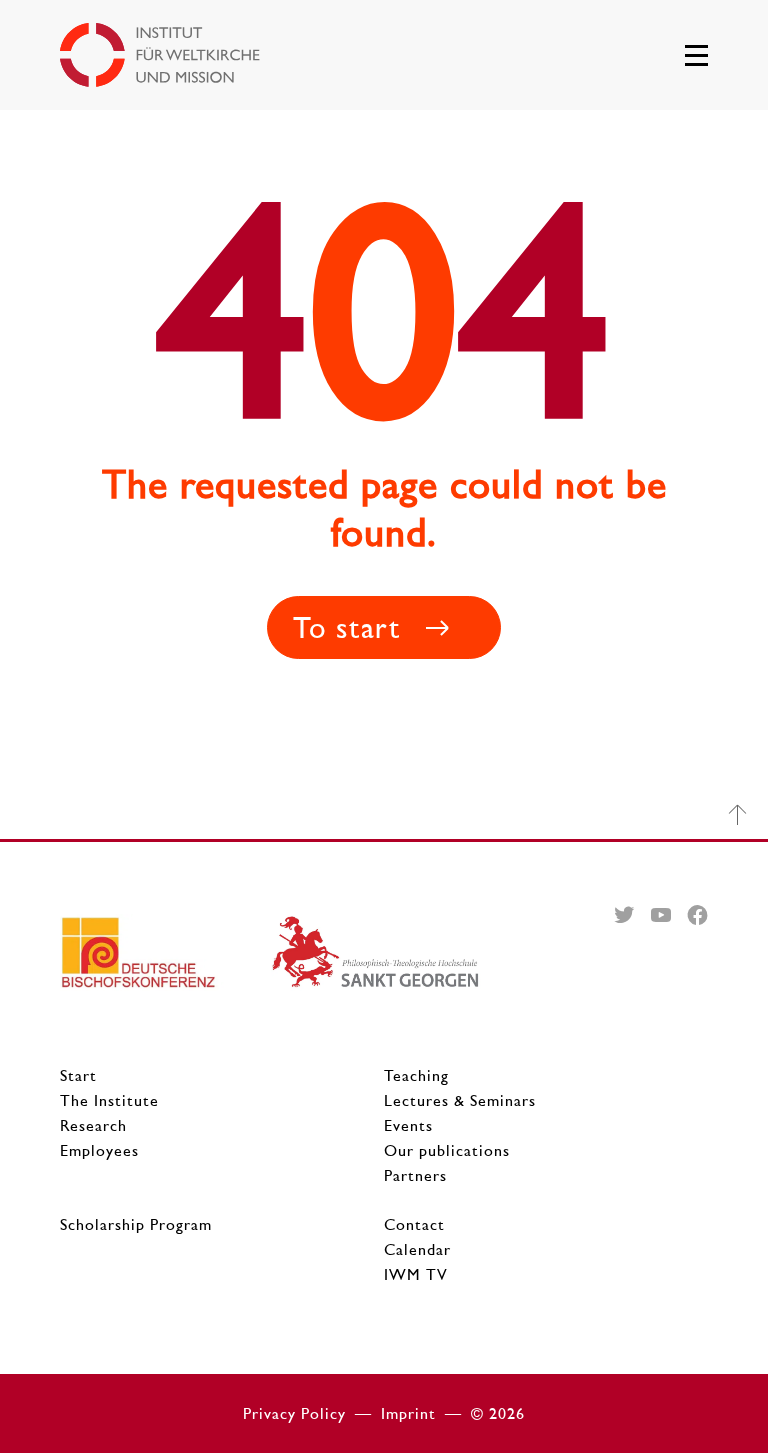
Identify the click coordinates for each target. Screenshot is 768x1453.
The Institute (109, 1100)
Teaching (416, 1075)
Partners (415, 1175)
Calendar (417, 1249)
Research (93, 1125)
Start (78, 1075)
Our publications (447, 1150)
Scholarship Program (136, 1224)
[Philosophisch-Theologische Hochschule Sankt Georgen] (376, 960)
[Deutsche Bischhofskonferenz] (165, 960)
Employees (99, 1150)
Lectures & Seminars (460, 1100)
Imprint (408, 1413)
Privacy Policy (294, 1413)
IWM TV (416, 1274)
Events (408, 1125)
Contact (414, 1224)
